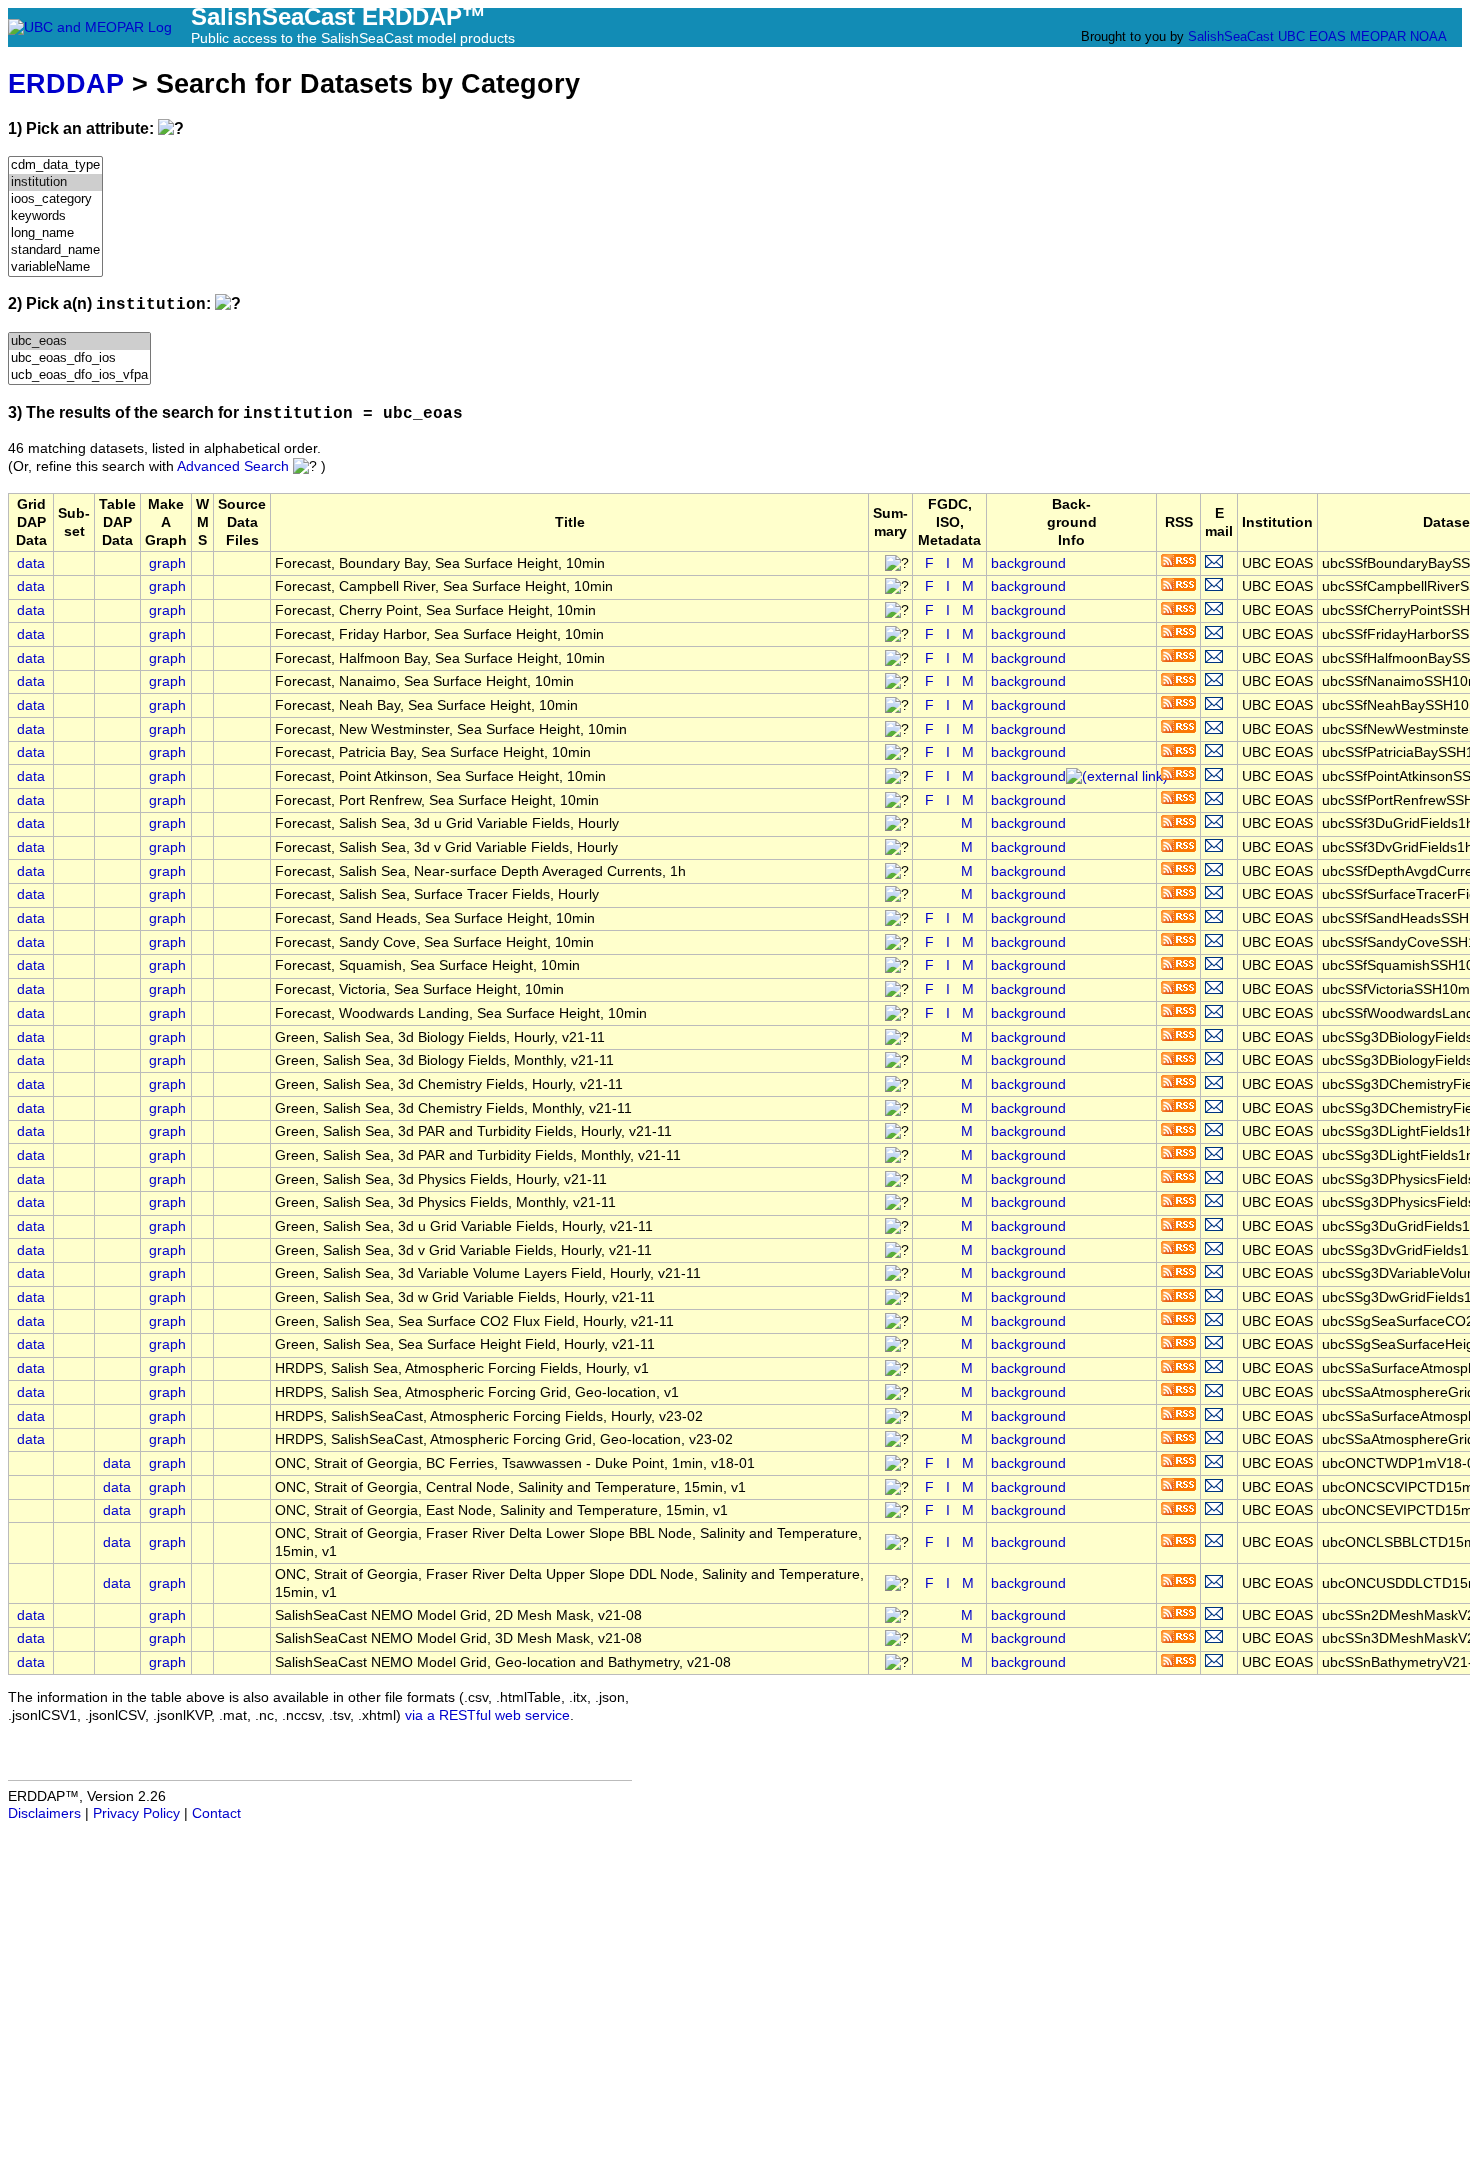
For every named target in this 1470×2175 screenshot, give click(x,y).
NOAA (1428, 36)
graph (167, 563)
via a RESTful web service (487, 1715)
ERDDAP (66, 83)
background (1028, 563)
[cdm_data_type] (55, 165)
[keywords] (55, 216)
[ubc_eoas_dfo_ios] (79, 358)
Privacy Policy (136, 1813)
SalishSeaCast (1231, 36)
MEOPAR (1378, 36)
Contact (216, 1813)
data (31, 563)
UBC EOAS (1312, 36)
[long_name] (55, 233)
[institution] (55, 182)
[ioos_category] (55, 199)
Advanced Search (233, 466)
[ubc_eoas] (79, 341)
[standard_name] (55, 250)
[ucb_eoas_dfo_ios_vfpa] (79, 375)
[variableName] (55, 267)
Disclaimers (44, 1813)
